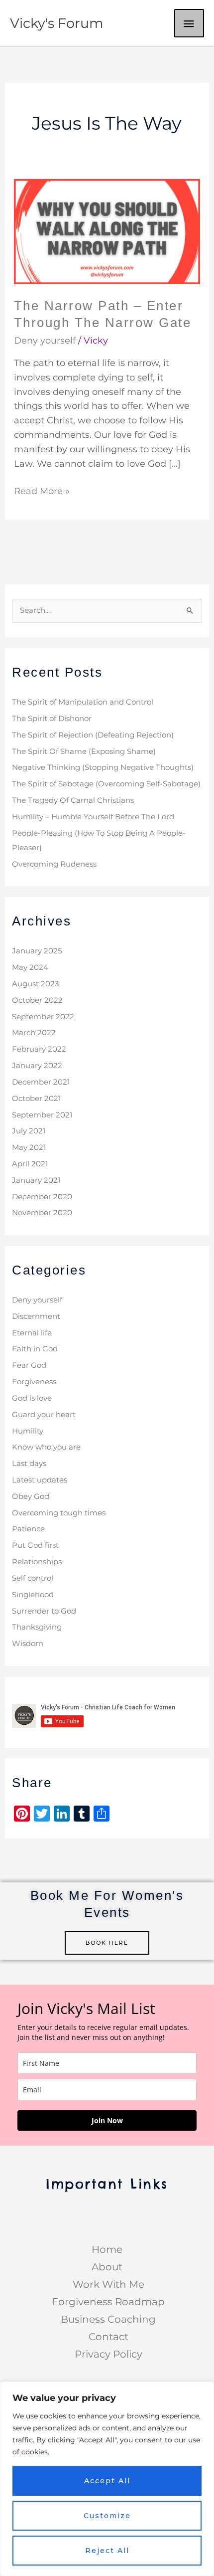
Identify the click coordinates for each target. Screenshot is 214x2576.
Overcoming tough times (59, 1513)
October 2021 (36, 1099)
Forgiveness (34, 1382)
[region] (107, 2479)
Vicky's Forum (57, 23)
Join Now (107, 2120)
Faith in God (35, 1349)
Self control (33, 1578)
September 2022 (43, 1017)
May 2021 (29, 1147)
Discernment (36, 1316)
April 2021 (30, 1164)
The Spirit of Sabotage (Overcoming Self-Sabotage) (106, 784)
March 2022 (34, 1033)
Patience (28, 1529)
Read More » (42, 490)
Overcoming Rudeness (54, 864)
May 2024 (30, 967)
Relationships (37, 1562)
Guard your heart (44, 1415)
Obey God (31, 1496)
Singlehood (33, 1595)
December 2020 (42, 1197)
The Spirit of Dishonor (52, 719)
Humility (28, 1431)
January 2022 (37, 1066)
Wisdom (28, 1644)
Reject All (107, 2551)
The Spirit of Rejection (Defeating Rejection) (93, 735)
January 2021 (36, 1180)
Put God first (35, 1545)
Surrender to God (44, 1611)
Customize (107, 2516)
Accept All (107, 2481)
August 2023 (35, 984)
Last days (29, 1464)
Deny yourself (45, 341)
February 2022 (39, 1049)
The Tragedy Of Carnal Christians (73, 800)
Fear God (29, 1365)
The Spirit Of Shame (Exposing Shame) (84, 751)
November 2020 (42, 1213)
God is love (32, 1398)
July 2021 (29, 1131)
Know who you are (46, 1447)
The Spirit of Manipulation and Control (83, 702)
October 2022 (37, 1000)
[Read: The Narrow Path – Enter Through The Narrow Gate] (107, 231)
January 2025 (37, 951)
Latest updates (40, 1480)
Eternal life (32, 1333)
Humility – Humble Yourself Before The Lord (93, 817)
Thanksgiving (37, 1627)
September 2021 (42, 1115)
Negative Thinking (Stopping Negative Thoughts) (103, 767)
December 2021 (41, 1082)
